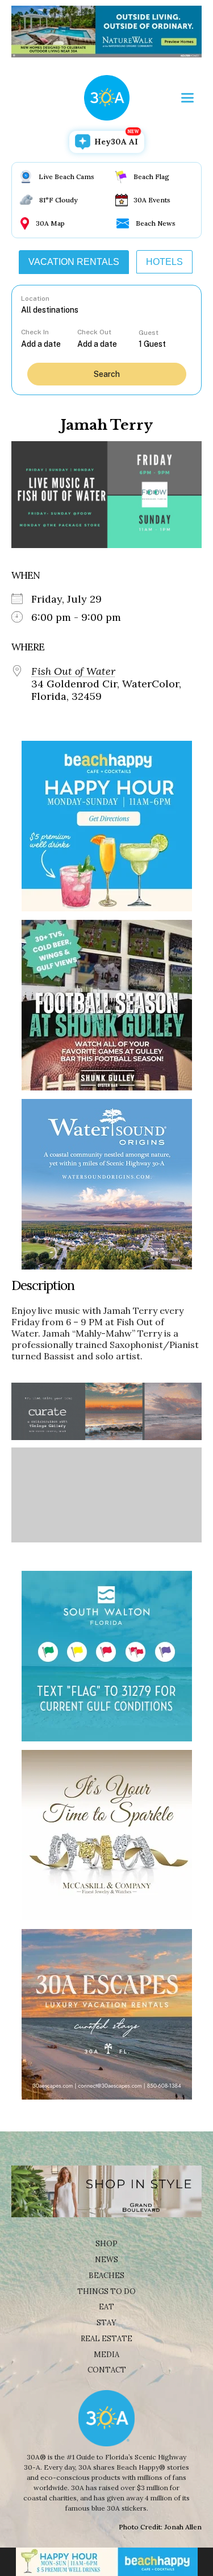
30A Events (152, 200)
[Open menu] (187, 98)
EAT (106, 2307)
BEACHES (106, 2276)
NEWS (106, 2260)
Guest (149, 333)
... (49, 344)
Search (107, 374)
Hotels (164, 262)
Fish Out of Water (73, 671)
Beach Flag (151, 177)
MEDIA (106, 2355)
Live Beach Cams (66, 177)
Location (35, 298)
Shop (106, 2244)
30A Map (50, 223)
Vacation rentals (74, 262)
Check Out (94, 332)
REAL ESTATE (106, 2339)
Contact (107, 2370)
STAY (106, 2323)
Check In (35, 332)
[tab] (74, 262)
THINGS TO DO (106, 2291)
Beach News (156, 223)
